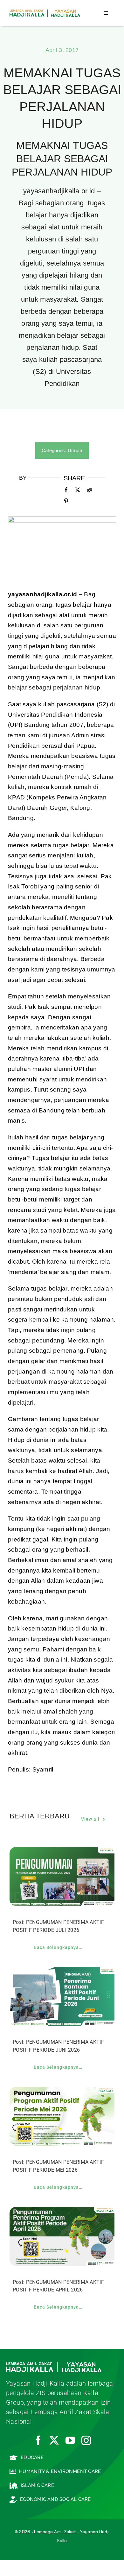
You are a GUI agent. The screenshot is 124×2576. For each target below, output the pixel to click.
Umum (75, 450)
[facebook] (38, 2440)
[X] (78, 490)
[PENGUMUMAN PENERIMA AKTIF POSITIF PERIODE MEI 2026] (62, 2092)
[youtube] (70, 2440)
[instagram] (86, 2440)
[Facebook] (66, 490)
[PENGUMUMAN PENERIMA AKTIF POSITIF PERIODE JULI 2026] (62, 1852)
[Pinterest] (66, 501)
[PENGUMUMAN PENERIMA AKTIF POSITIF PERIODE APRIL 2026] (62, 2212)
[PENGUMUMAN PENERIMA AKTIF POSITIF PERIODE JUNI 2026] (62, 1972)
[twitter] (54, 2440)
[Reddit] (89, 490)
